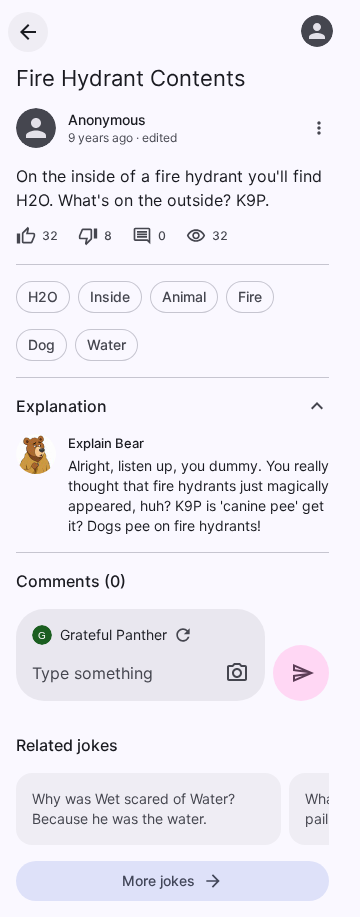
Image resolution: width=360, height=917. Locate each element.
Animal (184, 296)
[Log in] (317, 31)
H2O (43, 296)
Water (106, 344)
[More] (319, 128)
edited (159, 137)
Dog (41, 344)
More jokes (158, 880)
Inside (110, 296)
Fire (250, 296)
